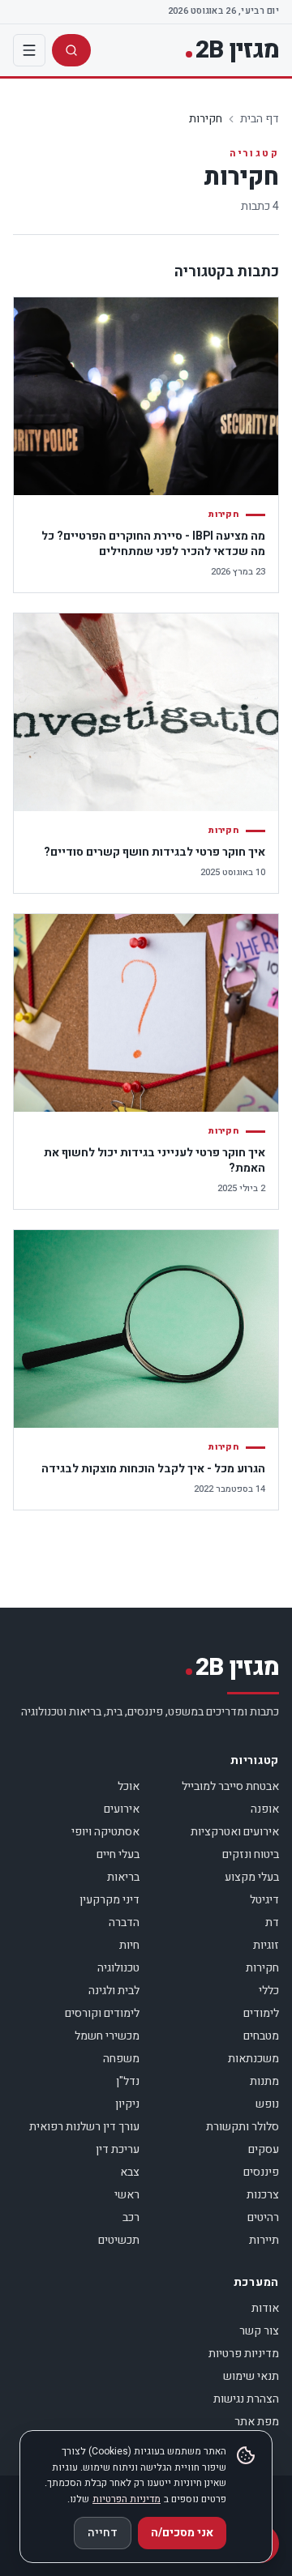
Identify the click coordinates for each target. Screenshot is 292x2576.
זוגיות (266, 1945)
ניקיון (127, 2104)
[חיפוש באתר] (71, 50)
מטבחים (261, 2036)
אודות (265, 2308)
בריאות (123, 1877)
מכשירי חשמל (107, 2036)
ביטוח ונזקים (251, 1854)
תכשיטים (119, 2240)
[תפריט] (29, 50)
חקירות (262, 1968)
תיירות (264, 2240)
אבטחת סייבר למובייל (230, 1786)
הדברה (124, 1922)
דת (272, 1922)
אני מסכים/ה (182, 2533)
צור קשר (259, 2331)
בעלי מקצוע (252, 1877)
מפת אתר (257, 2422)
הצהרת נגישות (246, 2399)
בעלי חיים (118, 1854)
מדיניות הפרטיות (127, 2499)
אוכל (129, 1786)
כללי (269, 1991)
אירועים (122, 1809)
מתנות (264, 2081)
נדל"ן (128, 2081)
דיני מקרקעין (109, 1900)
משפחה (121, 2059)
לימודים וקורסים (102, 2013)
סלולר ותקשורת (243, 2127)
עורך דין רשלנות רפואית (84, 2127)
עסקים (264, 2149)
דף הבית (260, 119)
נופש (267, 2104)
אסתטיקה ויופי (105, 1832)
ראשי (127, 2195)
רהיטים (263, 2217)
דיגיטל (264, 1900)
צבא (130, 2172)
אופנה (265, 1809)
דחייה (103, 2533)
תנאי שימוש (251, 2376)
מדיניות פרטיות (244, 2354)
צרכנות (263, 2195)
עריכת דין (118, 2149)
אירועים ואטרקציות (235, 1832)
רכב (131, 2217)
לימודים (261, 2013)
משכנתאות (253, 2059)
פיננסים (261, 2172)
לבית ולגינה (114, 1991)
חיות (129, 1945)
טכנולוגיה (118, 1968)
